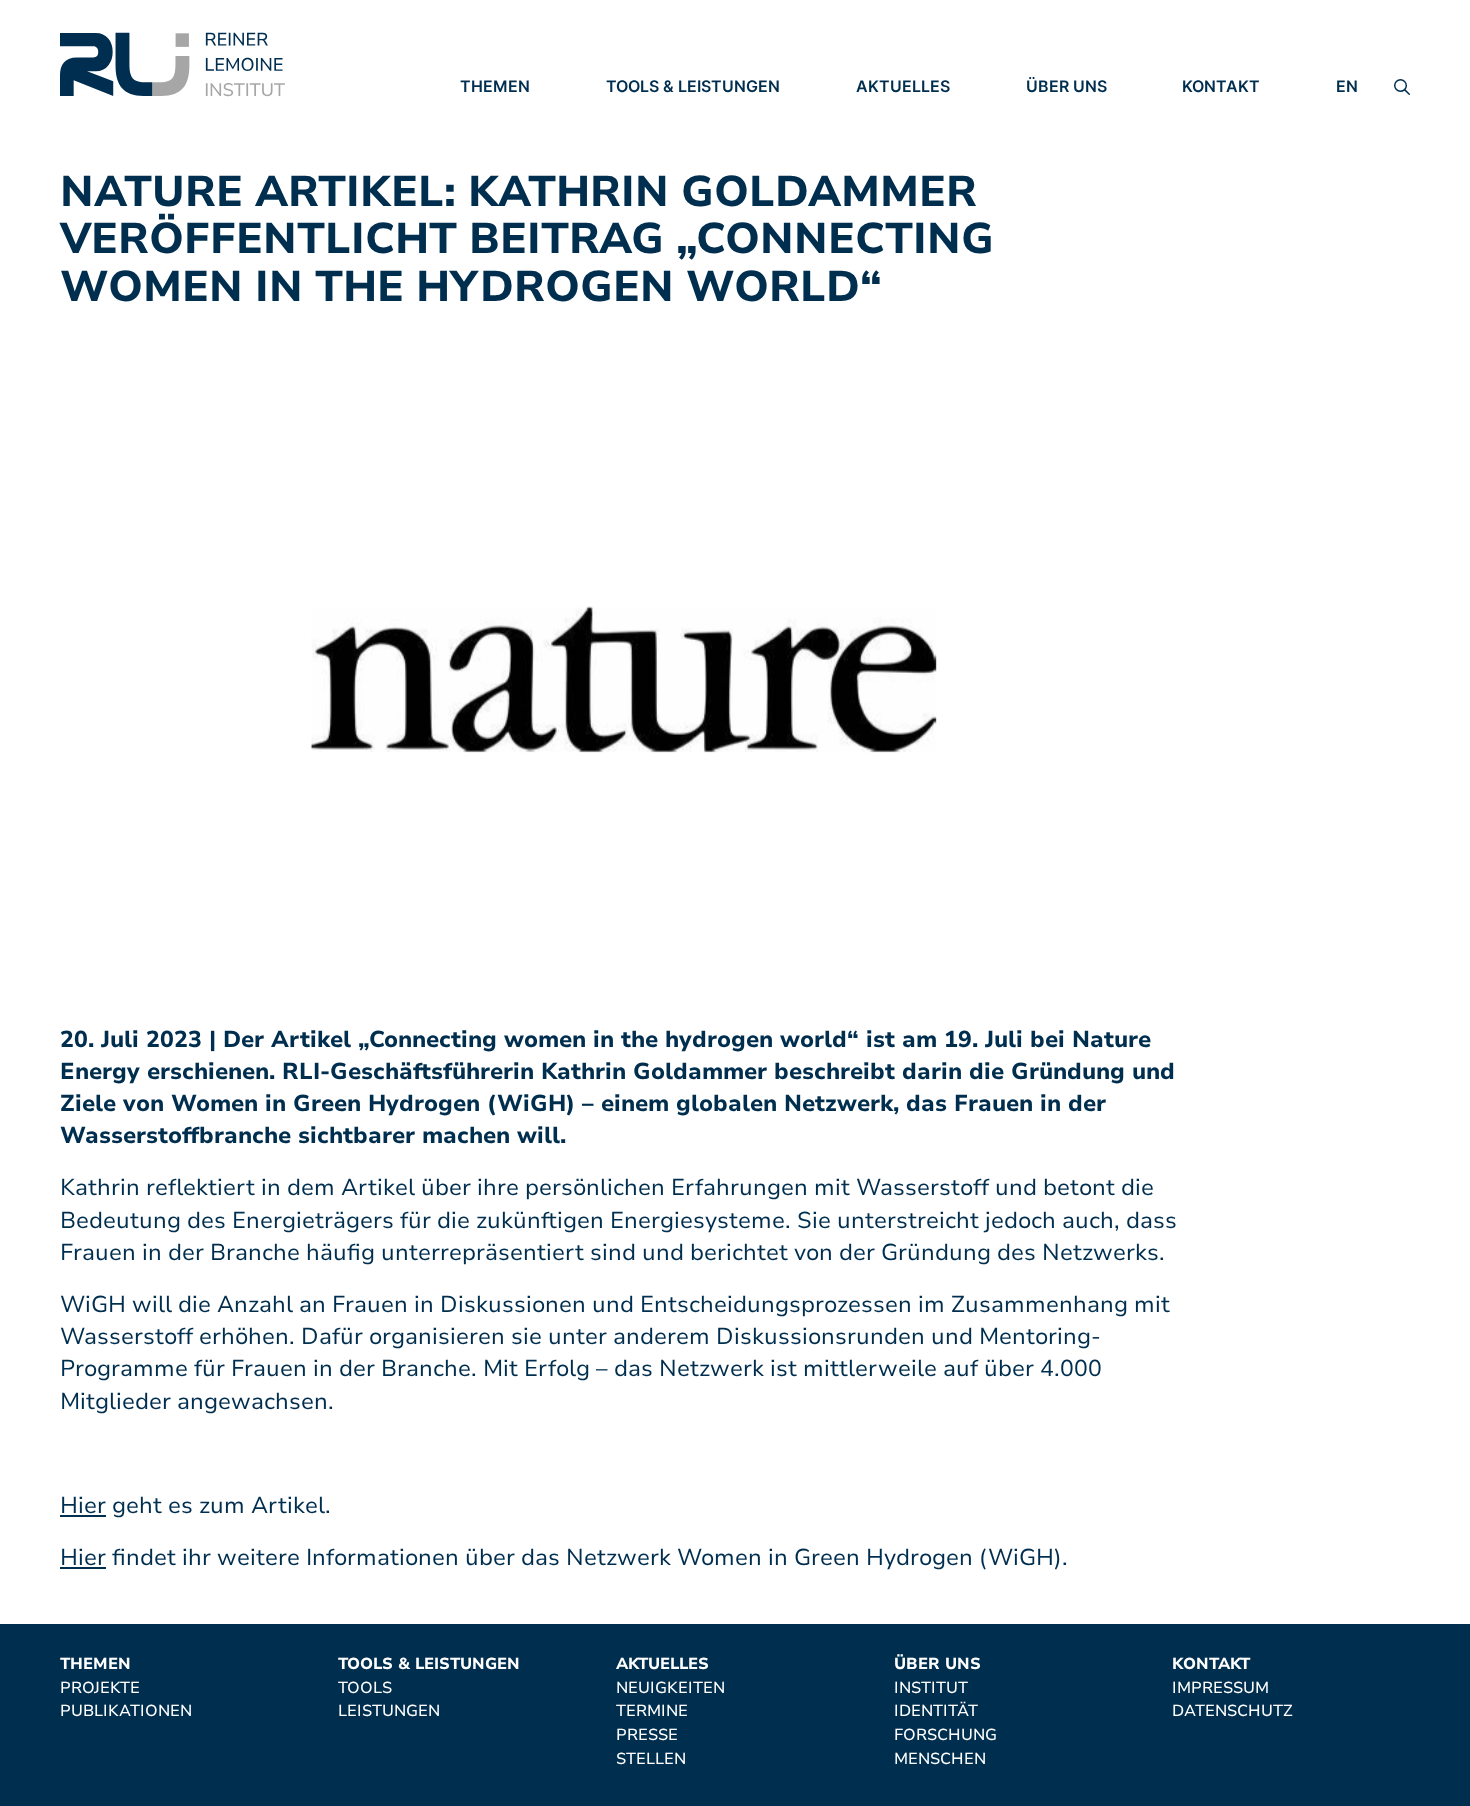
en (1347, 86)
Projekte (500, 115)
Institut (1063, 115)
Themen (495, 86)
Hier (83, 1505)
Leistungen (657, 143)
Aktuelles (903, 86)
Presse (887, 170)
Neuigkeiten (910, 115)
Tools (633, 115)
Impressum (1230, 115)
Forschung (1077, 170)
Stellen (891, 198)
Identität (1068, 143)
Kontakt (1221, 86)
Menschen (1072, 198)
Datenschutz (1242, 143)
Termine (892, 143)
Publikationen (526, 143)
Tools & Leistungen (693, 86)
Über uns (1066, 86)
